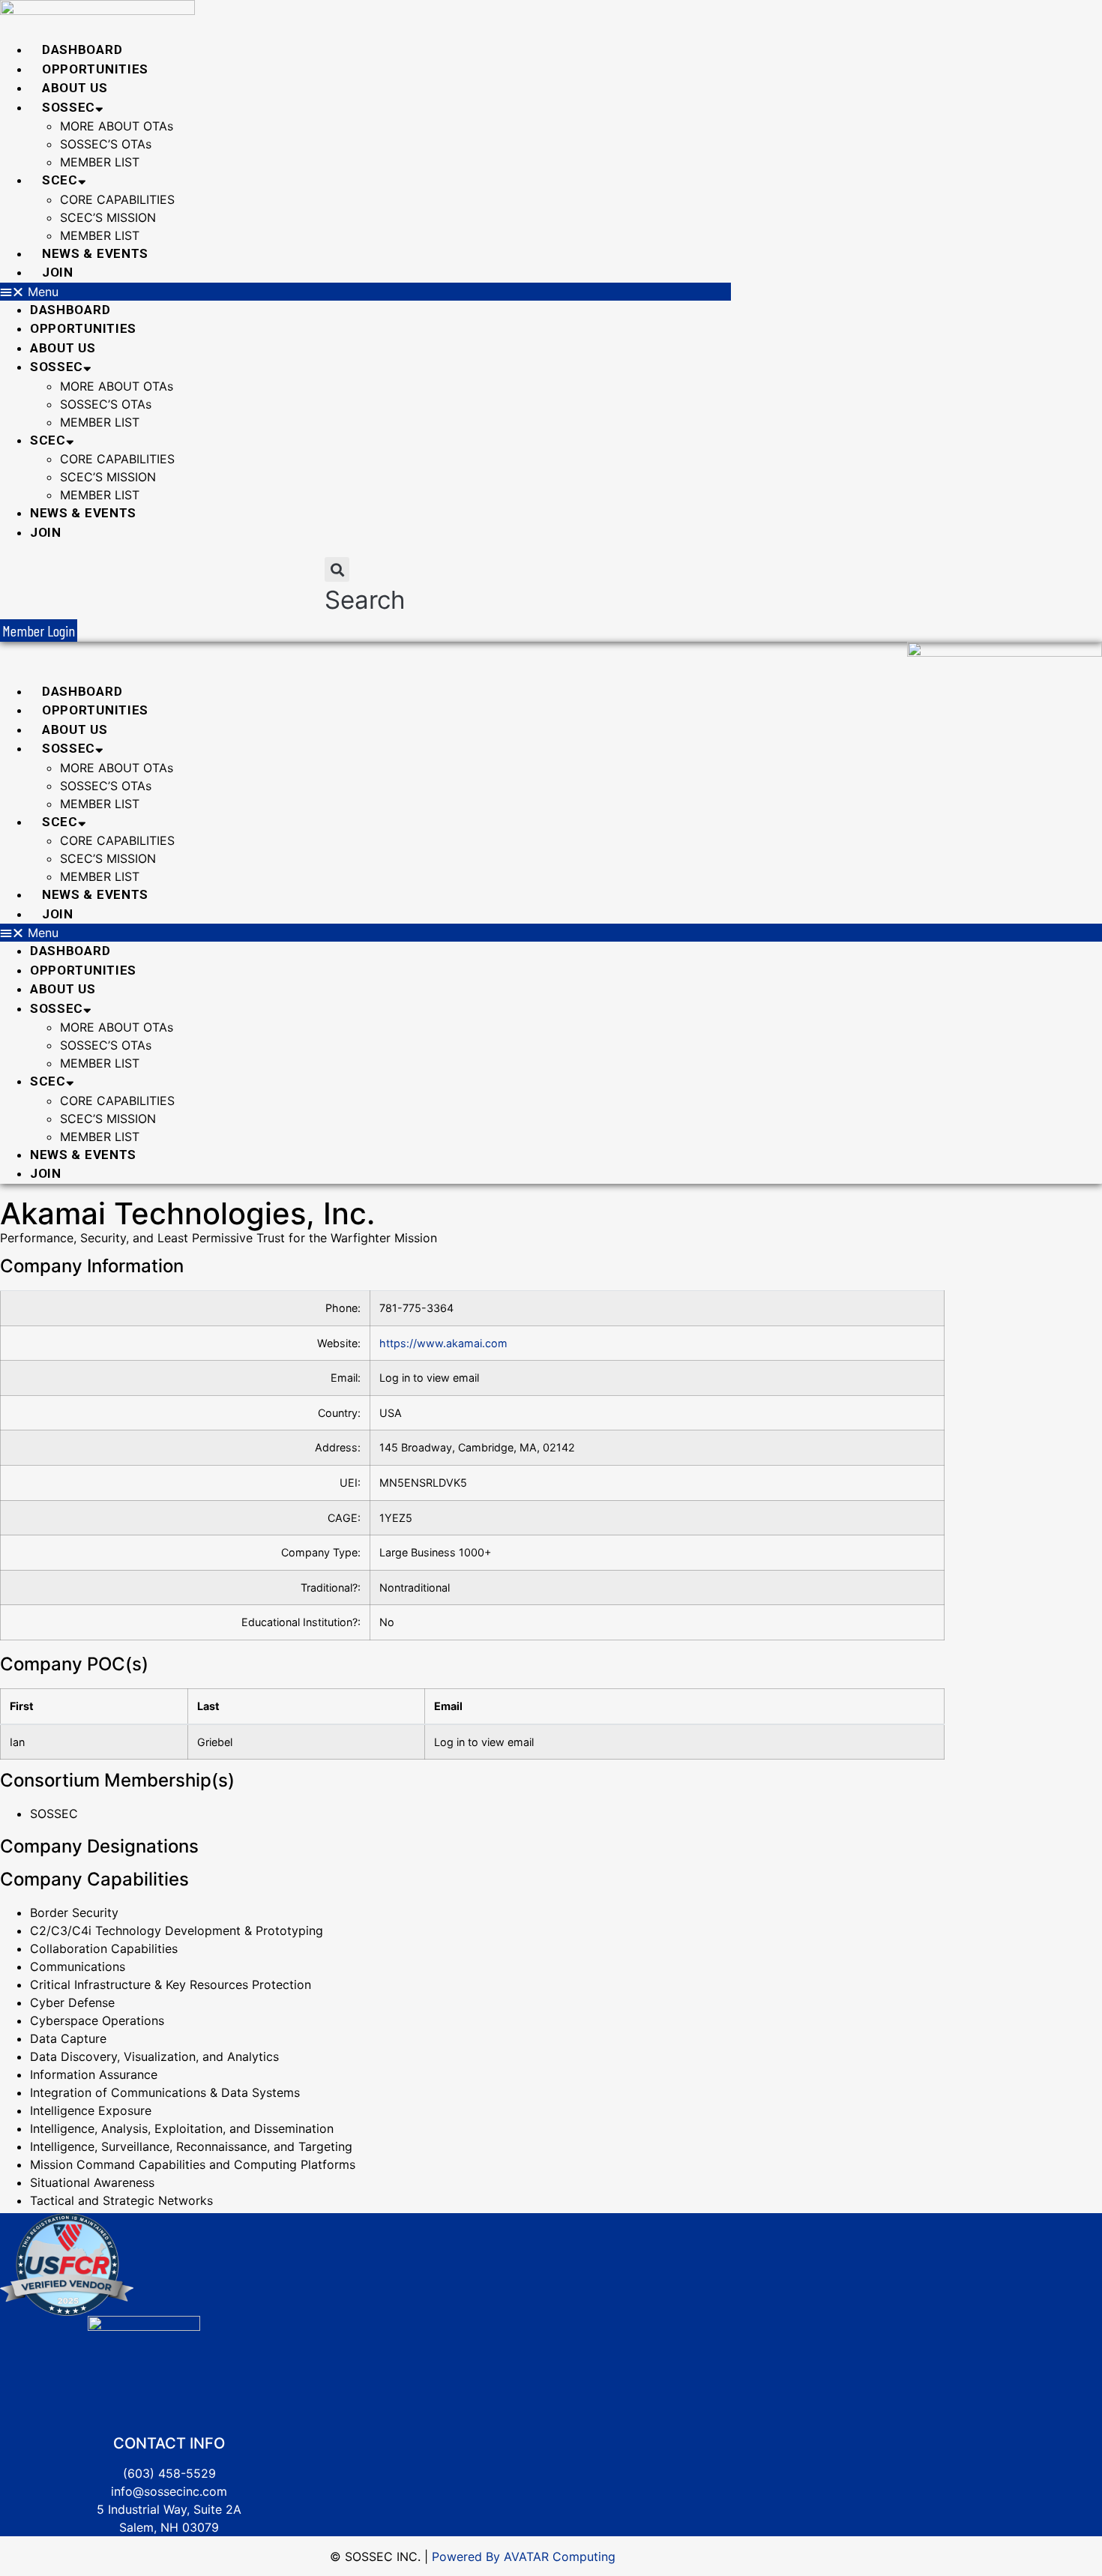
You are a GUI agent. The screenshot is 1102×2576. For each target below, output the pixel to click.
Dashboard (82, 49)
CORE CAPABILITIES (117, 199)
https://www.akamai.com (443, 1343)
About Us (75, 88)
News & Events (95, 253)
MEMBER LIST (100, 162)
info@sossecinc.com (169, 2491)
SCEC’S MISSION (108, 217)
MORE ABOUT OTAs (117, 126)
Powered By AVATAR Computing (522, 2557)
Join (58, 272)
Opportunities (95, 69)
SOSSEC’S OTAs (106, 144)
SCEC (60, 180)
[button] (365, 292)
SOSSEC (69, 107)
